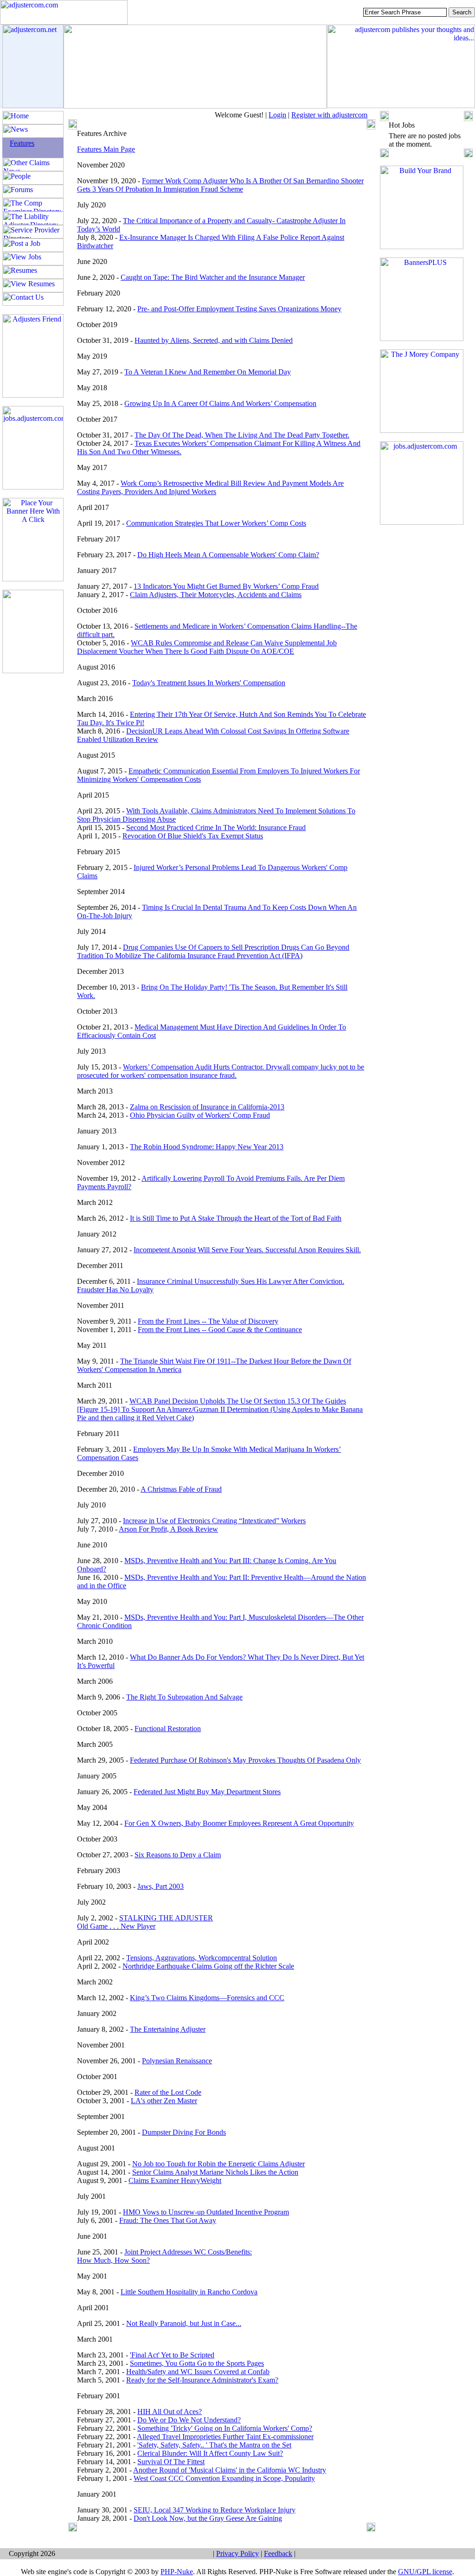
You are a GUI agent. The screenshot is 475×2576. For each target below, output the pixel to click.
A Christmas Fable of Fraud (181, 1489)
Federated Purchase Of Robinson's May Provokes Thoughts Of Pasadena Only (245, 1760)
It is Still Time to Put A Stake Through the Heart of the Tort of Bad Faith (236, 1218)
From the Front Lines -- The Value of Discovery (208, 1321)
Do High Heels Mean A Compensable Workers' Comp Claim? (228, 555)
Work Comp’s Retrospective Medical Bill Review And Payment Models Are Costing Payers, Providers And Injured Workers (210, 487)
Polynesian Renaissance (177, 2061)
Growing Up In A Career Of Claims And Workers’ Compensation (220, 403)
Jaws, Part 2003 (160, 1886)
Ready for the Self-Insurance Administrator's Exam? (202, 2380)
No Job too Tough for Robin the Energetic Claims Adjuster (218, 2164)
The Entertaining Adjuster (168, 2029)
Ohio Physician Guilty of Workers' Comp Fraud (200, 1115)
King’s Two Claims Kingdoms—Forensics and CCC (207, 1998)
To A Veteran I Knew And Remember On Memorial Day (208, 372)
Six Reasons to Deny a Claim (178, 1855)
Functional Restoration (168, 1729)
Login (277, 115)
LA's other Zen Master (164, 2101)
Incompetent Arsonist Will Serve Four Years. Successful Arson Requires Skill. (247, 1250)
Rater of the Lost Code (168, 2092)
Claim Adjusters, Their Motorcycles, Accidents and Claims (216, 595)
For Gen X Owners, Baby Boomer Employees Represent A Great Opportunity (239, 1823)
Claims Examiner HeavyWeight (175, 2180)
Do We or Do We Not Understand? (189, 2420)
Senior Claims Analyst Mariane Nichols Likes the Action (215, 2172)
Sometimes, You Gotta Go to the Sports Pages (197, 2363)
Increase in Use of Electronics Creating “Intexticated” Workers (214, 1521)
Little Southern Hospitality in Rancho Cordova (189, 2292)
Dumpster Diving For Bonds (184, 2132)
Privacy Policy (237, 2553)
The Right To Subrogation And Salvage (184, 1697)
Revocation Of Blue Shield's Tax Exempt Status (193, 836)
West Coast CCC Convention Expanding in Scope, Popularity (224, 2478)
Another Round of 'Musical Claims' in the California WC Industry (230, 2470)
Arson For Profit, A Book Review (168, 1529)
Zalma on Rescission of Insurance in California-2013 (207, 1107)
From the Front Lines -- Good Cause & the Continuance (220, 1330)
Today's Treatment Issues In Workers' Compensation (209, 683)
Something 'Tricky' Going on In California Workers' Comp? (225, 2428)
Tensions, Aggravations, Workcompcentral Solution (202, 1958)
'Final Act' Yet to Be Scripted (172, 2355)
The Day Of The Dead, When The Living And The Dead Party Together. (242, 435)
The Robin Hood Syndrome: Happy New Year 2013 (207, 1147)
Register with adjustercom (329, 115)
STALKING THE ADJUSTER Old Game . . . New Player (145, 1922)
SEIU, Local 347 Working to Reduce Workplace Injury (215, 2510)
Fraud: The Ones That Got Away (168, 2220)
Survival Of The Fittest (171, 2462)
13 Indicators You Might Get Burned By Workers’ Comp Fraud (226, 586)
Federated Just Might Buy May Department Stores (207, 1792)
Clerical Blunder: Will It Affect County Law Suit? (210, 2453)
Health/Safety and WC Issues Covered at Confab (198, 2372)
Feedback (278, 2553)
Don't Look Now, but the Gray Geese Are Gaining (208, 2518)
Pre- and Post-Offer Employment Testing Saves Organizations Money (239, 309)
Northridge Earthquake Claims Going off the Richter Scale (208, 1966)
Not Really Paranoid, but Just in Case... (184, 2323)
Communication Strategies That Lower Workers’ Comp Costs (216, 523)
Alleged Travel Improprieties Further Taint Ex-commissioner (225, 2437)
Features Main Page (106, 149)
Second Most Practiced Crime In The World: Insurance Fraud (216, 828)
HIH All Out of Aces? (170, 2412)
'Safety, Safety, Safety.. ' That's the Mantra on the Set (214, 2445)
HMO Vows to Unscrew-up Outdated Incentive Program (206, 2212)
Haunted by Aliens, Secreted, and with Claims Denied (214, 340)
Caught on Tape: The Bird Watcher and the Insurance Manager (213, 277)
